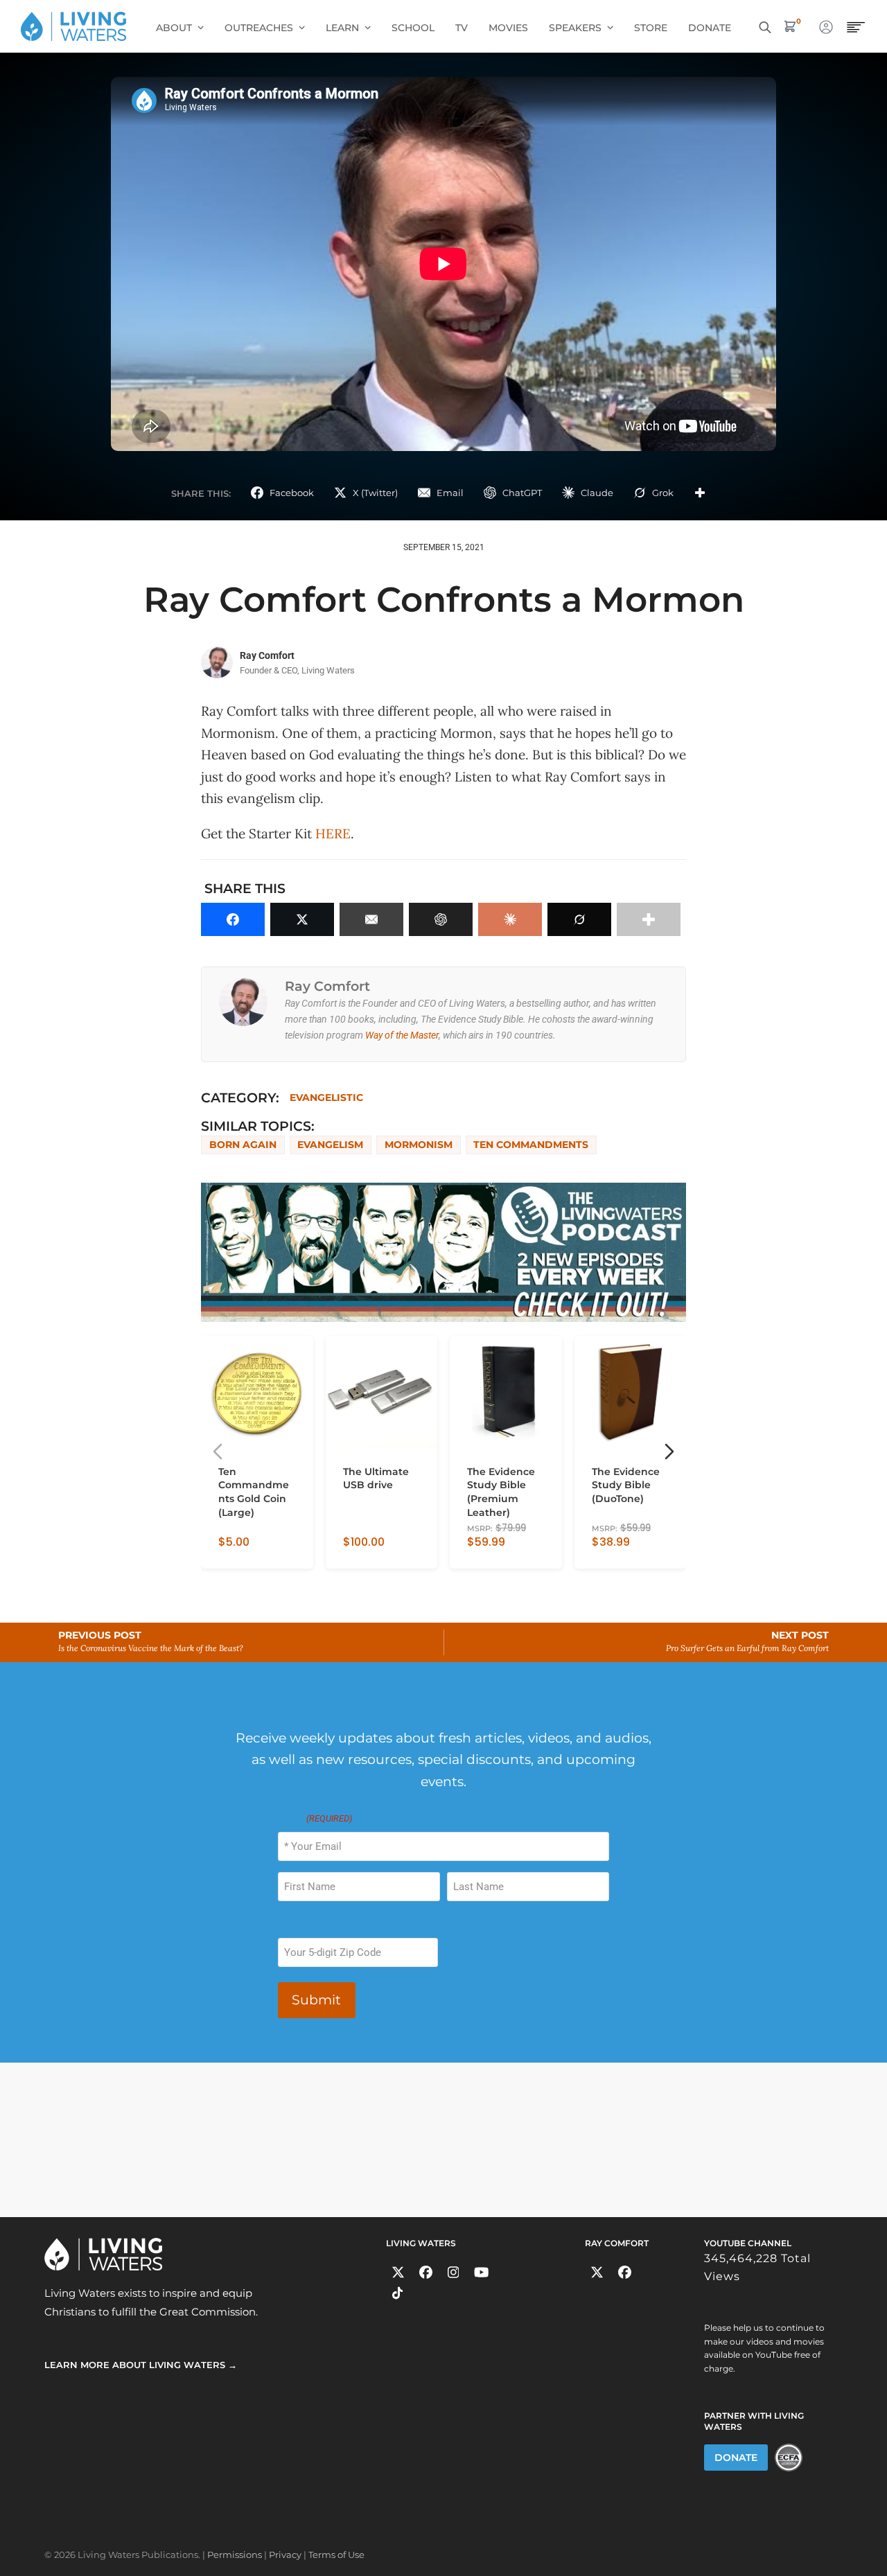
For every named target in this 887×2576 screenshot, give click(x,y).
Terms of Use (336, 2555)
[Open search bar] (765, 26)
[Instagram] (454, 2272)
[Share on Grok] (579, 919)
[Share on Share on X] (302, 919)
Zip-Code (297, 1924)
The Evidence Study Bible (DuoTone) (626, 1485)
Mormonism (419, 1145)
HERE (333, 833)
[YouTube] (481, 2272)
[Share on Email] (371, 919)
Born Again (243, 1145)
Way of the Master (402, 1035)
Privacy (285, 2555)
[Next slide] (669, 1452)
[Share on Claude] (510, 919)
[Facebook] (426, 2272)
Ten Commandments (531, 1145)
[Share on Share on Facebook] (233, 919)
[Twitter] (398, 2272)
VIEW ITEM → (248, 1552)
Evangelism (330, 1145)
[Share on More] (700, 493)
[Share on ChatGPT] (441, 919)
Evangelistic (326, 1097)
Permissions (235, 2555)
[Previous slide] (218, 1452)
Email (315, 1818)
